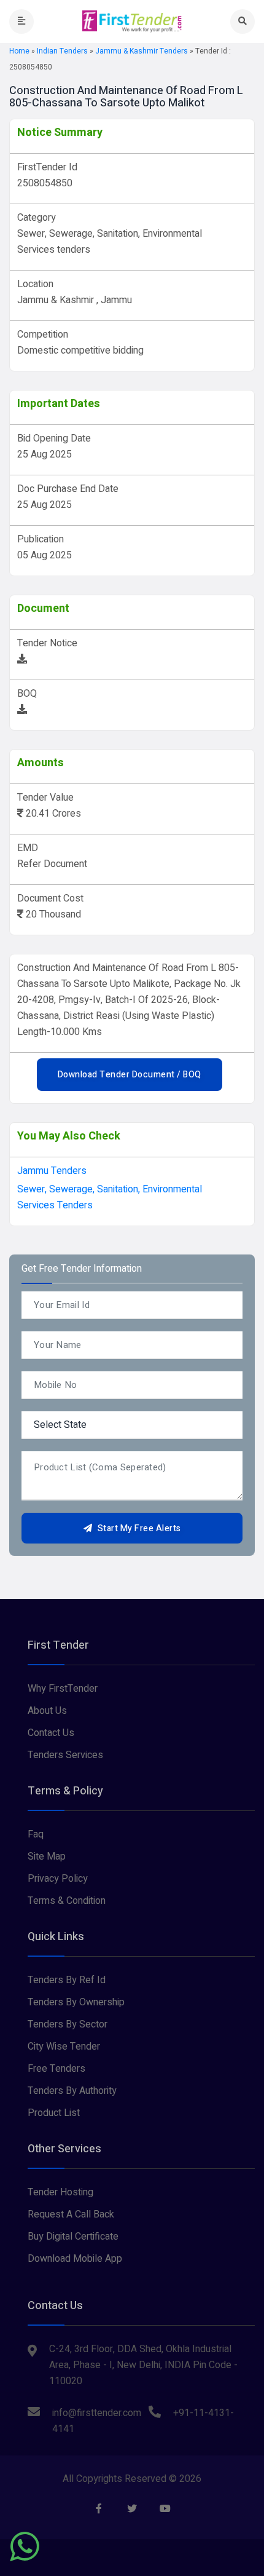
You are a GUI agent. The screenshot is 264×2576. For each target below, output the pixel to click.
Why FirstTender (63, 1689)
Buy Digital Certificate (73, 2237)
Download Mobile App (75, 2259)
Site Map (47, 1857)
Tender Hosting (60, 2192)
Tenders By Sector (68, 2024)
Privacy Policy (58, 1879)
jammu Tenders (52, 1171)
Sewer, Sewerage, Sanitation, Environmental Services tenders (110, 1197)
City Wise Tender (64, 2047)
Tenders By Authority (72, 2091)
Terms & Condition (67, 1901)
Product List (54, 2113)
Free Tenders (56, 2069)
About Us (47, 1711)
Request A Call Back (71, 2214)
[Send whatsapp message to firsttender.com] (25, 2546)
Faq (36, 1834)
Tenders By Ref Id (67, 1980)
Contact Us (51, 1733)
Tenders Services (65, 1755)
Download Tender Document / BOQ (130, 1075)
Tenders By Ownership (76, 2002)
